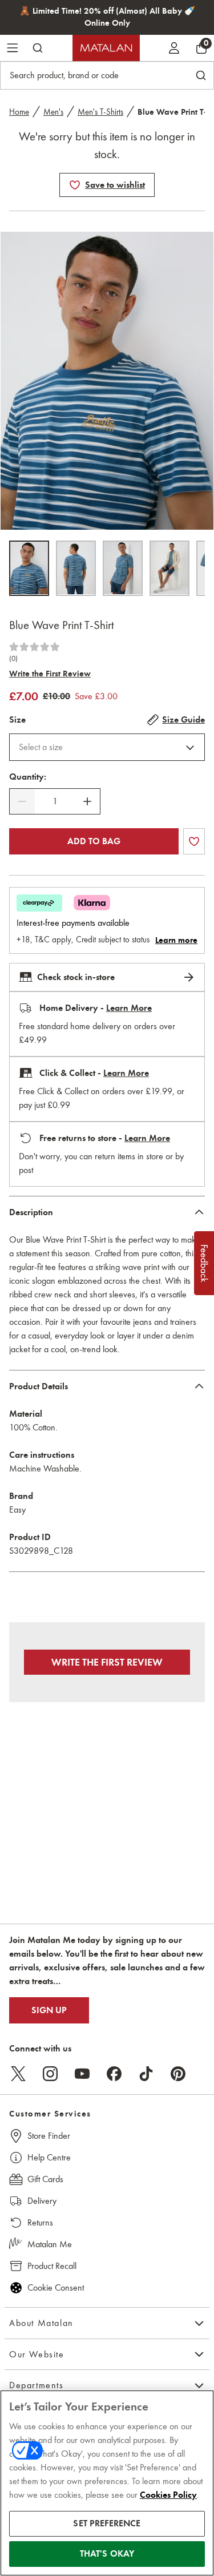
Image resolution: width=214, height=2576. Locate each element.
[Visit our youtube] (82, 2074)
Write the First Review (50, 674)
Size (17, 720)
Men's (53, 112)
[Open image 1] (29, 568)
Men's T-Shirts (100, 112)
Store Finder (49, 2136)
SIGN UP (49, 2010)
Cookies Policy (168, 2495)
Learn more (176, 940)
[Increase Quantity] (87, 801)
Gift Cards (45, 2179)
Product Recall (52, 2266)
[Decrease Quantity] (22, 801)
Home (19, 112)
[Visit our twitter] (18, 2074)
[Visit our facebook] (114, 2074)
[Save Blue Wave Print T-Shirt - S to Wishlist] (75, 185)
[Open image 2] (76, 568)
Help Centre (49, 2157)
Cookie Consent (56, 2287)
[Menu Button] (13, 48)
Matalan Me (50, 2244)
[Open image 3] (123, 568)
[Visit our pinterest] (178, 2074)
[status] (55, 801)
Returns (40, 2222)
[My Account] (174, 48)
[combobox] (107, 747)
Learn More (129, 1008)
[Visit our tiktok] (146, 2074)
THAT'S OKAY (107, 2554)
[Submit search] (38, 48)
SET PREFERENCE (107, 2523)
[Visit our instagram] (50, 2074)
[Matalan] (106, 48)
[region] (107, 2483)
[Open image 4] (169, 568)
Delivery (42, 2201)
